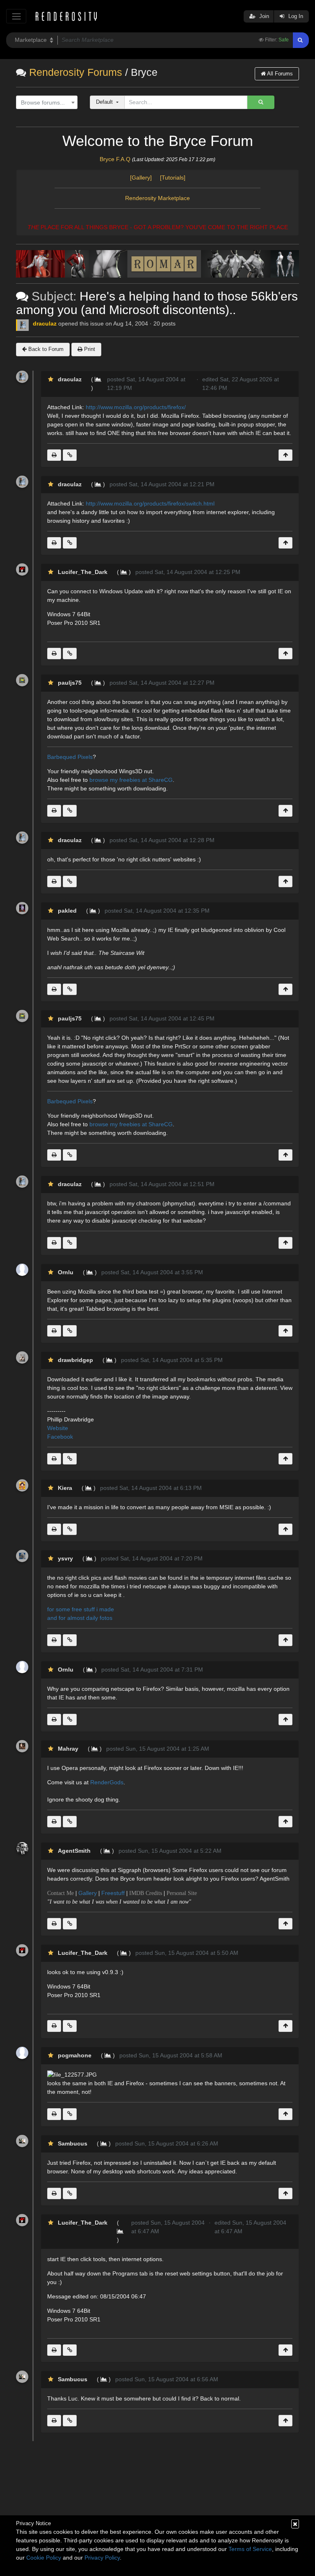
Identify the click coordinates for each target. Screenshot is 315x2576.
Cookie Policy (44, 2558)
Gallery (88, 1893)
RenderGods (107, 1782)
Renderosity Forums (76, 72)
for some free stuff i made (81, 1609)
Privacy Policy (102, 2558)
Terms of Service (250, 2549)
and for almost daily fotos (80, 1618)
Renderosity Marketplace (157, 198)
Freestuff (113, 1893)
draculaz (45, 323)
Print (89, 349)
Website (58, 1428)
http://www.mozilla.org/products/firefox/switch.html (150, 503)
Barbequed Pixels (70, 757)
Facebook (60, 1437)
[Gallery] (144, 178)
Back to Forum (45, 349)
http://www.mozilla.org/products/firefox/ (136, 407)
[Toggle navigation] (16, 16)
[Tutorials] (173, 178)
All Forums (279, 74)
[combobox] (47, 102)
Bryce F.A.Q (115, 159)
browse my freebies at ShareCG (131, 780)
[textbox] (45, 103)
